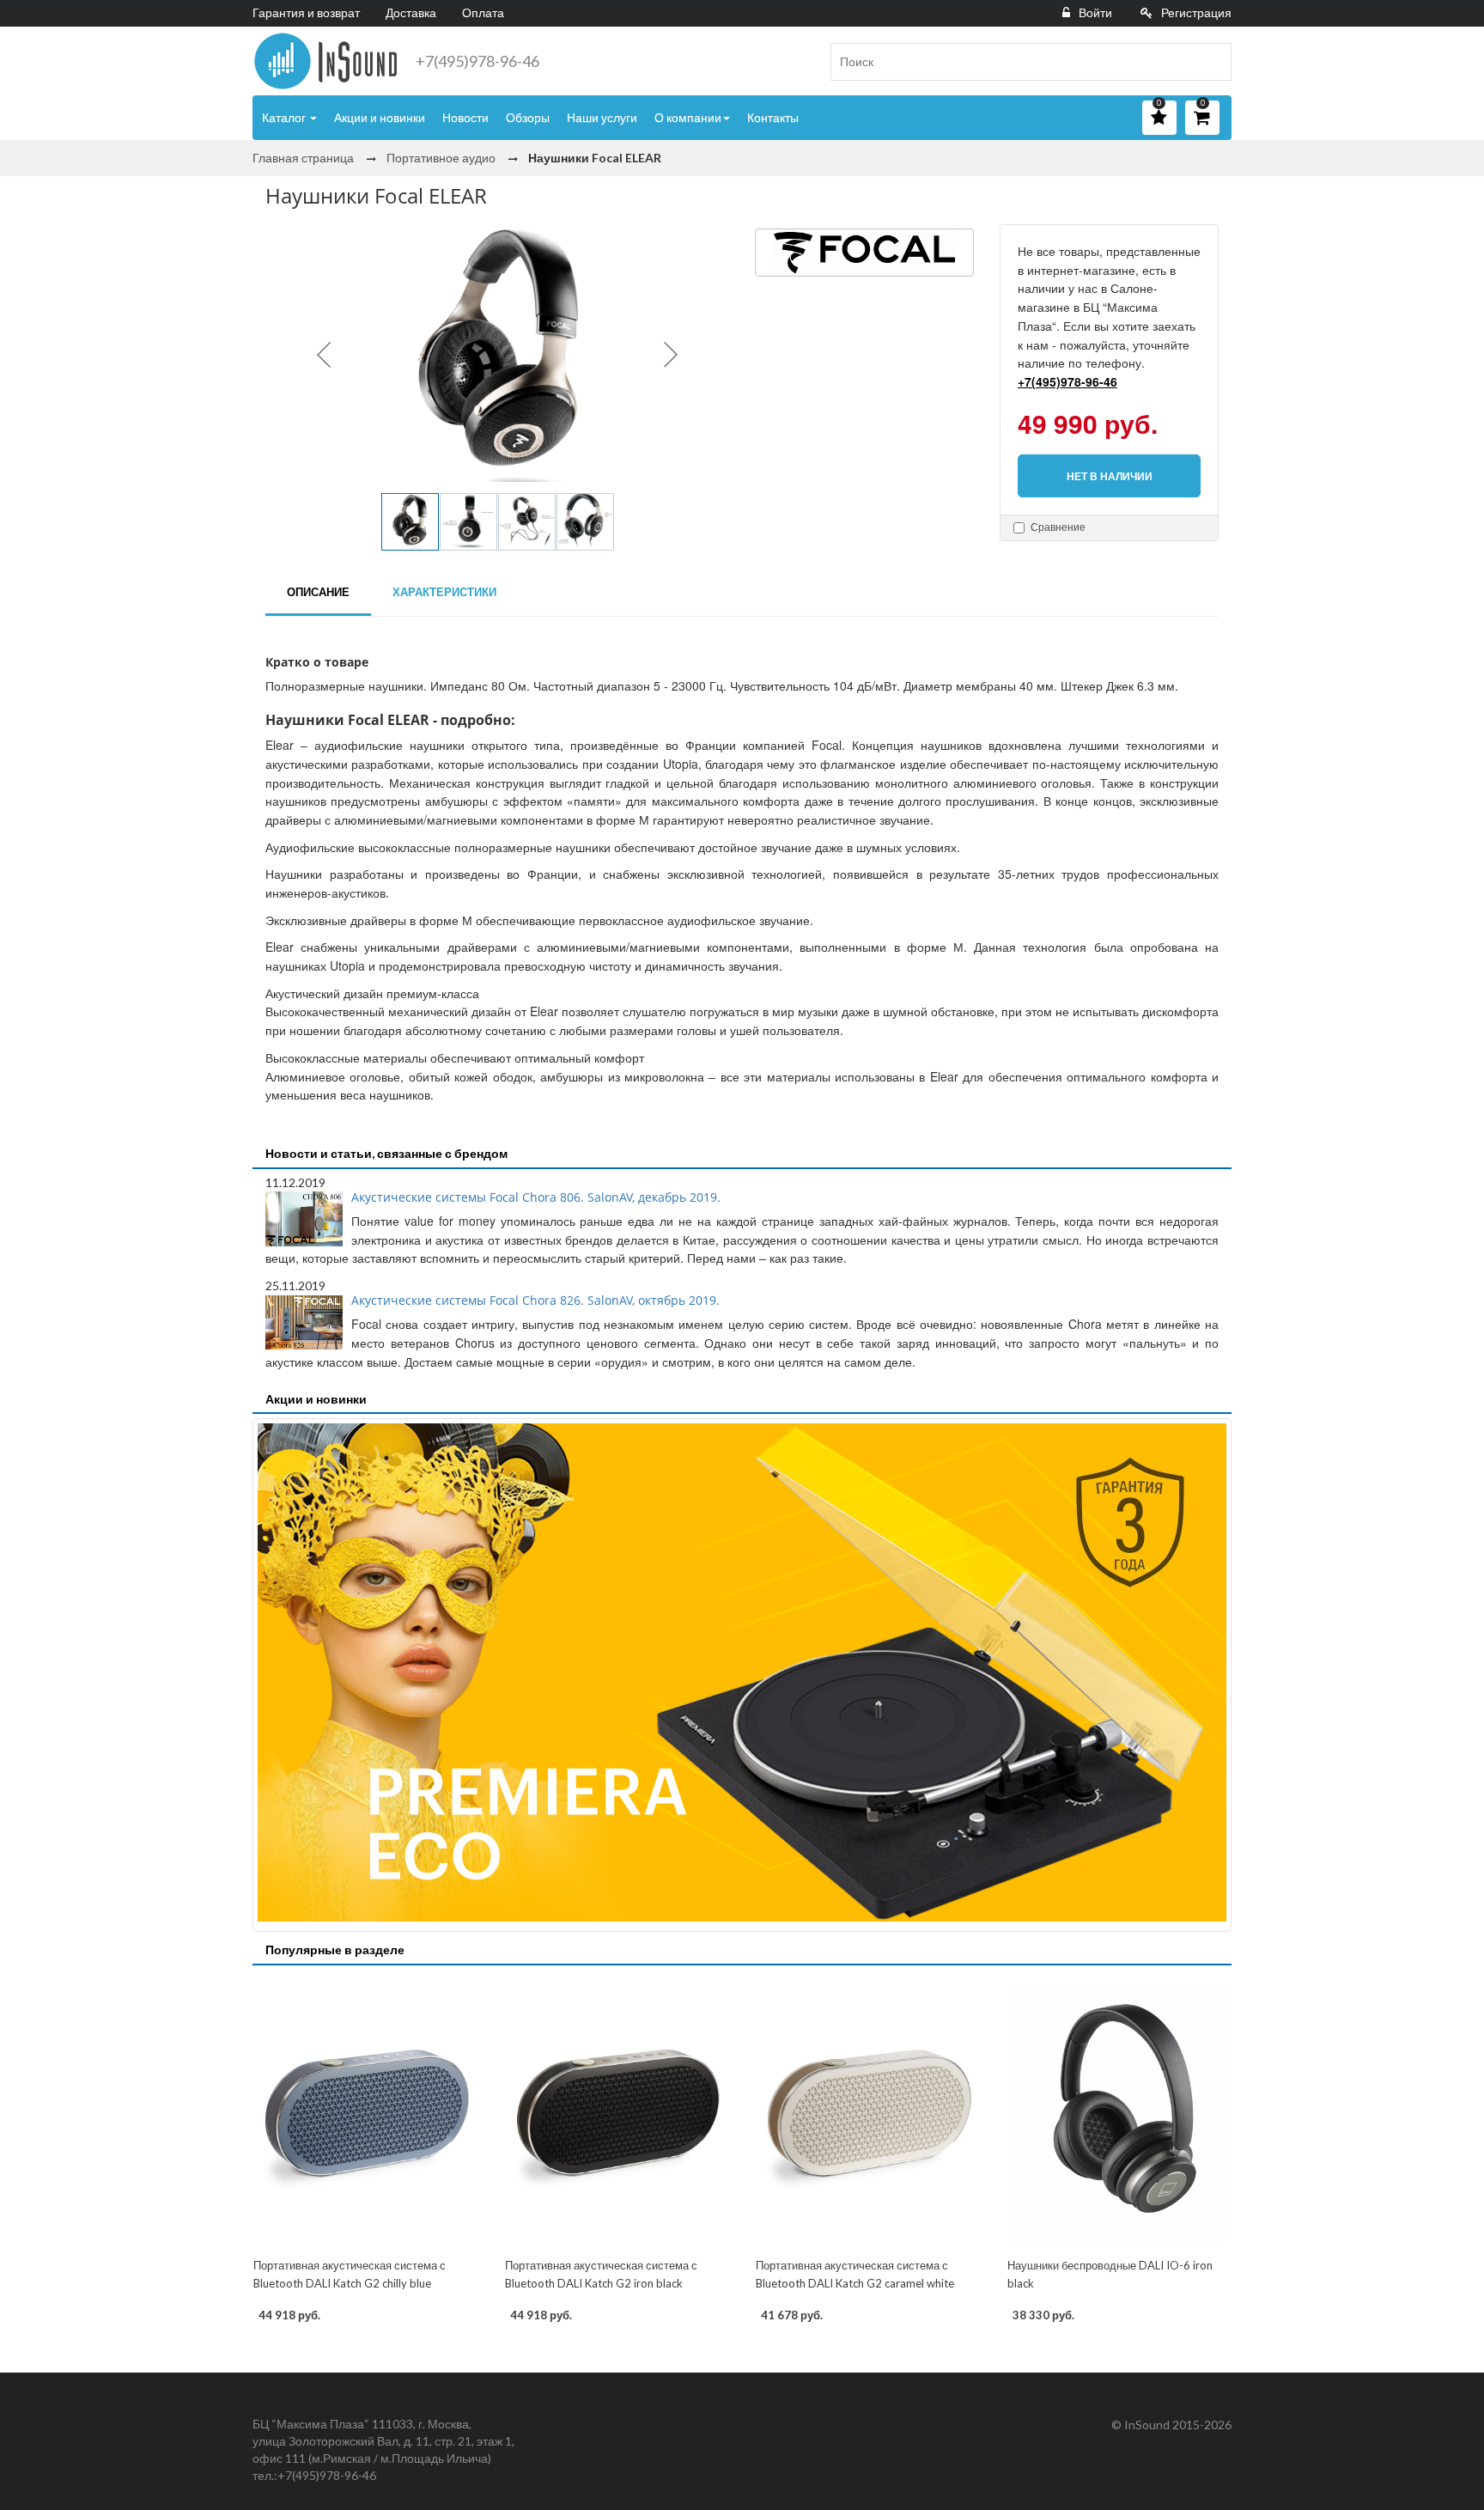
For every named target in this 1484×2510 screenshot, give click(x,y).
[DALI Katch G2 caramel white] (868, 2113)
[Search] (1212, 62)
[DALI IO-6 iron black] (1119, 2113)
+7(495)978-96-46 (477, 61)
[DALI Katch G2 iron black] (617, 2113)
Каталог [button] (285, 117)
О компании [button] (688, 117)
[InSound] (325, 61)
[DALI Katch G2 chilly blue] (365, 2113)
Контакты (773, 117)
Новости (465, 117)
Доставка (411, 12)
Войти (1095, 12)
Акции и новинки (380, 117)
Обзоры (528, 117)
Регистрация (1196, 12)
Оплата (483, 12)
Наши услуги (602, 117)
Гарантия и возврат (306, 12)
